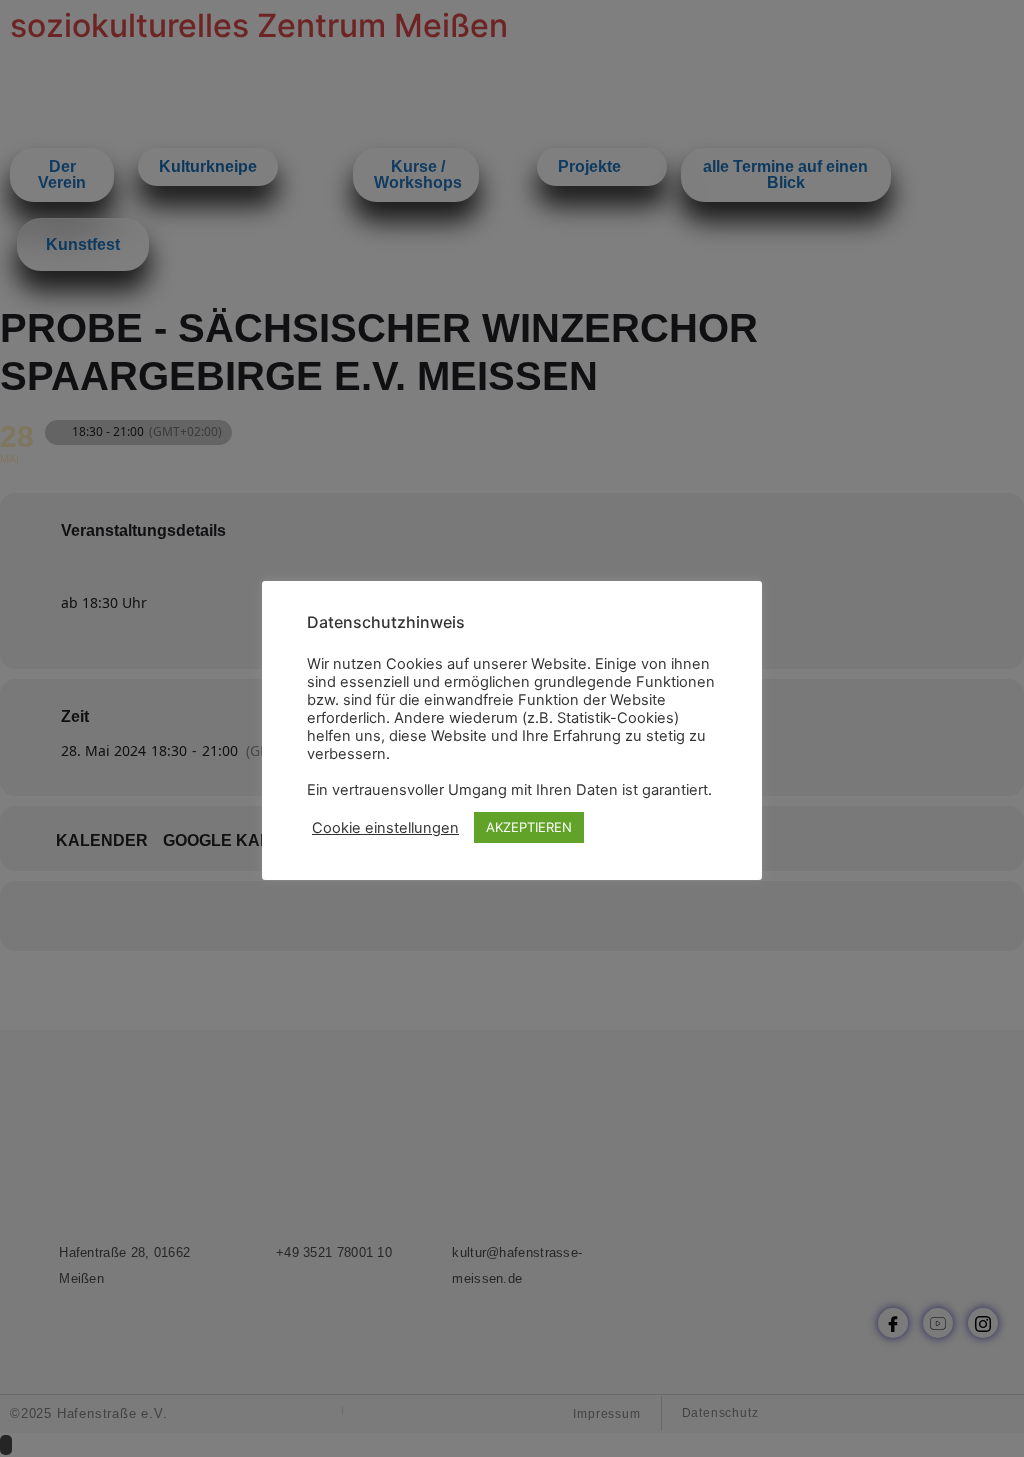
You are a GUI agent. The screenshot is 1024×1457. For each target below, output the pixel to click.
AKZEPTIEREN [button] (529, 827)
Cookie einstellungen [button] (385, 828)
